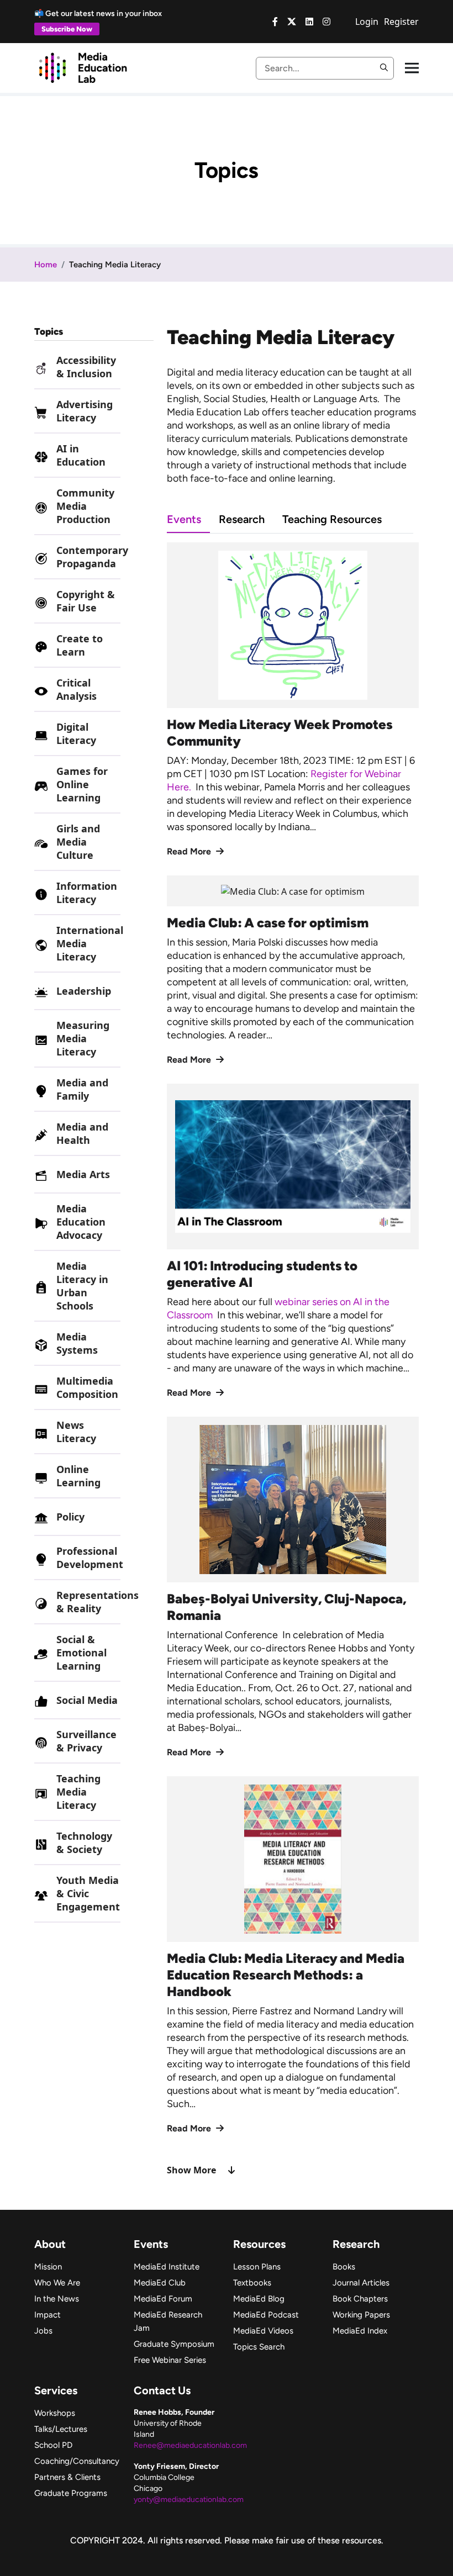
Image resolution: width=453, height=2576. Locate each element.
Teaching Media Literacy (78, 1792)
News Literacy (76, 1432)
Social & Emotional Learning (81, 1653)
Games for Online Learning (82, 784)
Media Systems (77, 1343)
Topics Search (259, 2347)
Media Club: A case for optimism (268, 923)
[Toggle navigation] (412, 68)
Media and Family (82, 1089)
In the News (57, 2299)
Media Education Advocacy (81, 1222)
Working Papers (361, 2315)
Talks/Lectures (61, 2429)
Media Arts (83, 1174)
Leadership (84, 991)
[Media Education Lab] (83, 67)
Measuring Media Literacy (83, 1038)
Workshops (55, 2413)
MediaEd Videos (263, 2331)
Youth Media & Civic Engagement (88, 1893)
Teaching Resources (332, 519)
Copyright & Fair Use (86, 601)
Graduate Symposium (174, 2344)
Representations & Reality (98, 1602)
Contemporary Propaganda (92, 557)
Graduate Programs (71, 2493)
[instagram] (326, 22)
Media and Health (82, 1133)
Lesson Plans (257, 2267)
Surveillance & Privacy (86, 1741)
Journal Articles (361, 2283)
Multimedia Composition (87, 1387)
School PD (53, 2445)
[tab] (193, 519)
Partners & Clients (67, 2477)
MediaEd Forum (163, 2299)
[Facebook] (275, 22)
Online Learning (78, 1476)
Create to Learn (80, 645)
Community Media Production (85, 506)
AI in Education (81, 455)
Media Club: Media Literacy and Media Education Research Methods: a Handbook (286, 1975)
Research (242, 519)
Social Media (87, 1700)
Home (46, 265)
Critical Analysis (77, 689)
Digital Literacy (76, 733)
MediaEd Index (360, 2331)
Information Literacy (87, 893)
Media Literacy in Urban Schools (82, 1286)
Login (367, 22)
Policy (70, 1517)
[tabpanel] (293, 1360)
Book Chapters (360, 2299)
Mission (48, 2267)
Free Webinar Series (170, 2360)
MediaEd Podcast (266, 2315)
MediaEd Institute (167, 2267)
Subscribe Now (67, 29)
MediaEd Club (160, 2283)
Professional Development (90, 1558)
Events (184, 519)
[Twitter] (292, 22)
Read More (190, 851)
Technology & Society (84, 1843)
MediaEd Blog (259, 2299)
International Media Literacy (90, 943)
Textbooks (252, 2283)
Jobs (43, 2331)
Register (401, 22)
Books (344, 2267)
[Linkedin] (309, 22)
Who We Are (57, 2283)
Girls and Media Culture (78, 842)
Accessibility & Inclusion (86, 367)
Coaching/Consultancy (77, 2461)
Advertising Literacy (85, 411)
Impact (48, 2315)
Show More (191, 2170)
